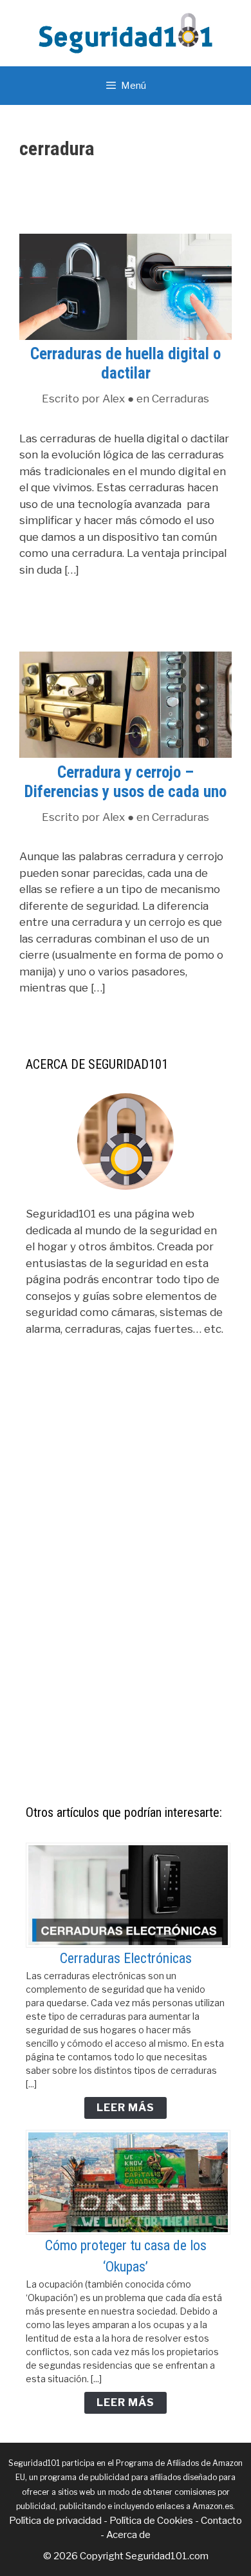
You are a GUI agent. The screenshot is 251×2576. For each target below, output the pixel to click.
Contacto (221, 2521)
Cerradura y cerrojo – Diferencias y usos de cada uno (126, 782)
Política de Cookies (151, 2521)
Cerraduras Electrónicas (126, 1958)
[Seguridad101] (126, 32)
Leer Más (126, 2108)
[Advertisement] (126, 1603)
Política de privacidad (55, 2521)
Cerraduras (181, 399)
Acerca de (128, 2535)
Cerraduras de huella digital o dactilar (126, 363)
